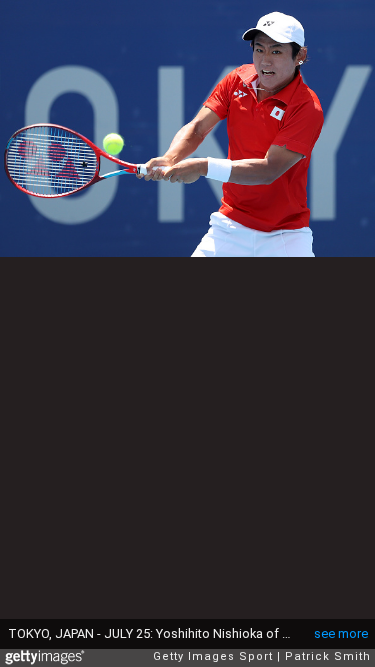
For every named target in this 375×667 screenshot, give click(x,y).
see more (341, 633)
